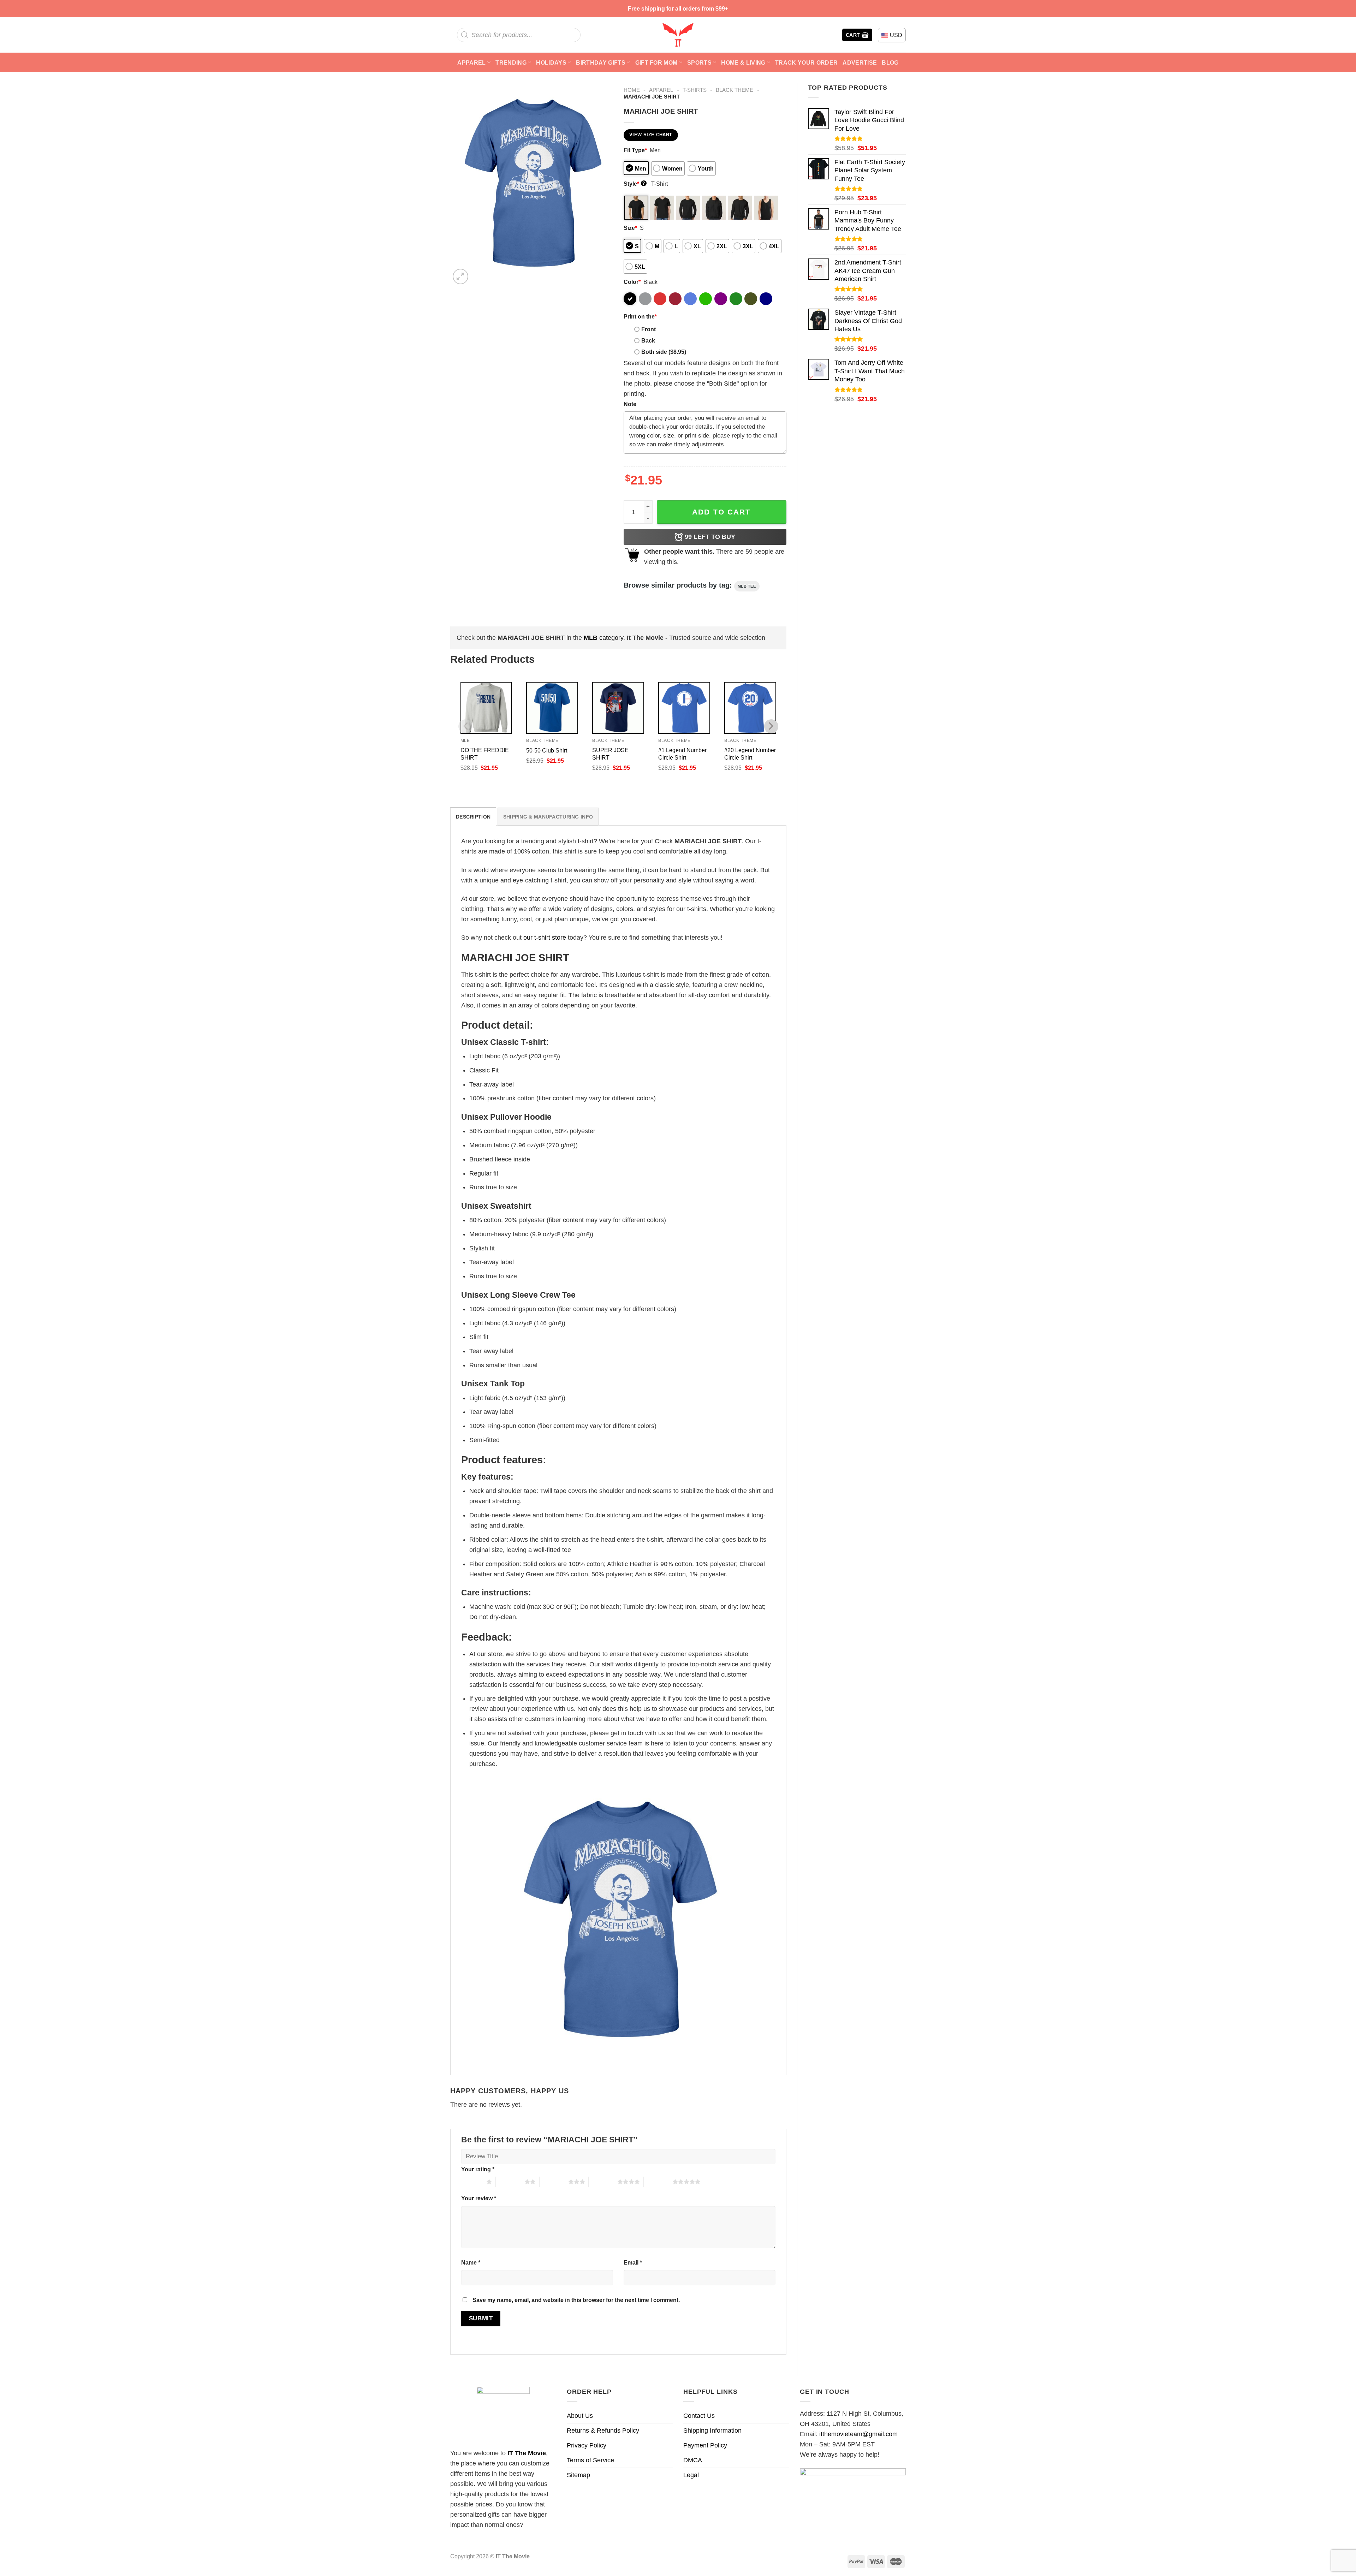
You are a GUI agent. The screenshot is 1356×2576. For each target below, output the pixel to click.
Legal (691, 2475)
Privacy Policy (587, 2445)
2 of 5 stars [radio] (510, 2182)
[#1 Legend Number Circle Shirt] (684, 708)
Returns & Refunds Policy (603, 2431)
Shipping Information (712, 2431)
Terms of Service (590, 2460)
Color (632, 282)
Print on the (640, 316)
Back (648, 340)
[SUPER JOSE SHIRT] (618, 708)
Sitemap (578, 2475)
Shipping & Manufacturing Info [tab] (548, 817)
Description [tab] (473, 817)
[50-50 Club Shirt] (552, 708)
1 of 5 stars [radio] (472, 2182)
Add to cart (721, 512)
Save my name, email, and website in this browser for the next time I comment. (576, 2300)
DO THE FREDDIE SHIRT (485, 754)
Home (632, 90)
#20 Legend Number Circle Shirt (750, 754)
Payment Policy (705, 2445)
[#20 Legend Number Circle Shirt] (750, 708)
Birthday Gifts (601, 63)
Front (649, 329)
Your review (479, 2198)
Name (471, 2262)
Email (633, 2262)
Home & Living (743, 63)
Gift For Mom (656, 63)
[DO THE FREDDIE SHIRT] (486, 708)
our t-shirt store (545, 938)
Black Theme (734, 90)
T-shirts (695, 90)
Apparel (471, 63)
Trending (511, 63)
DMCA (693, 2460)
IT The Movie (527, 2453)
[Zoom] (460, 276)
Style (634, 184)
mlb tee (747, 586)
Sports (699, 63)
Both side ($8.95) (664, 352)
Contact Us (699, 2416)
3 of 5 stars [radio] (554, 2182)
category (603, 638)
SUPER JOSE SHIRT (610, 754)
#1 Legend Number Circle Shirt (682, 754)
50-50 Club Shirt (547, 750)
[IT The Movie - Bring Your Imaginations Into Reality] (678, 35)
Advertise (860, 63)
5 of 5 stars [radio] (658, 2182)
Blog (890, 63)
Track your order (806, 63)
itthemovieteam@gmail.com (858, 2434)
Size (630, 228)
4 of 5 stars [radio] (603, 2182)
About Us (580, 2416)
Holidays (551, 63)
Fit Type (635, 150)
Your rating (478, 2169)
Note (630, 404)
